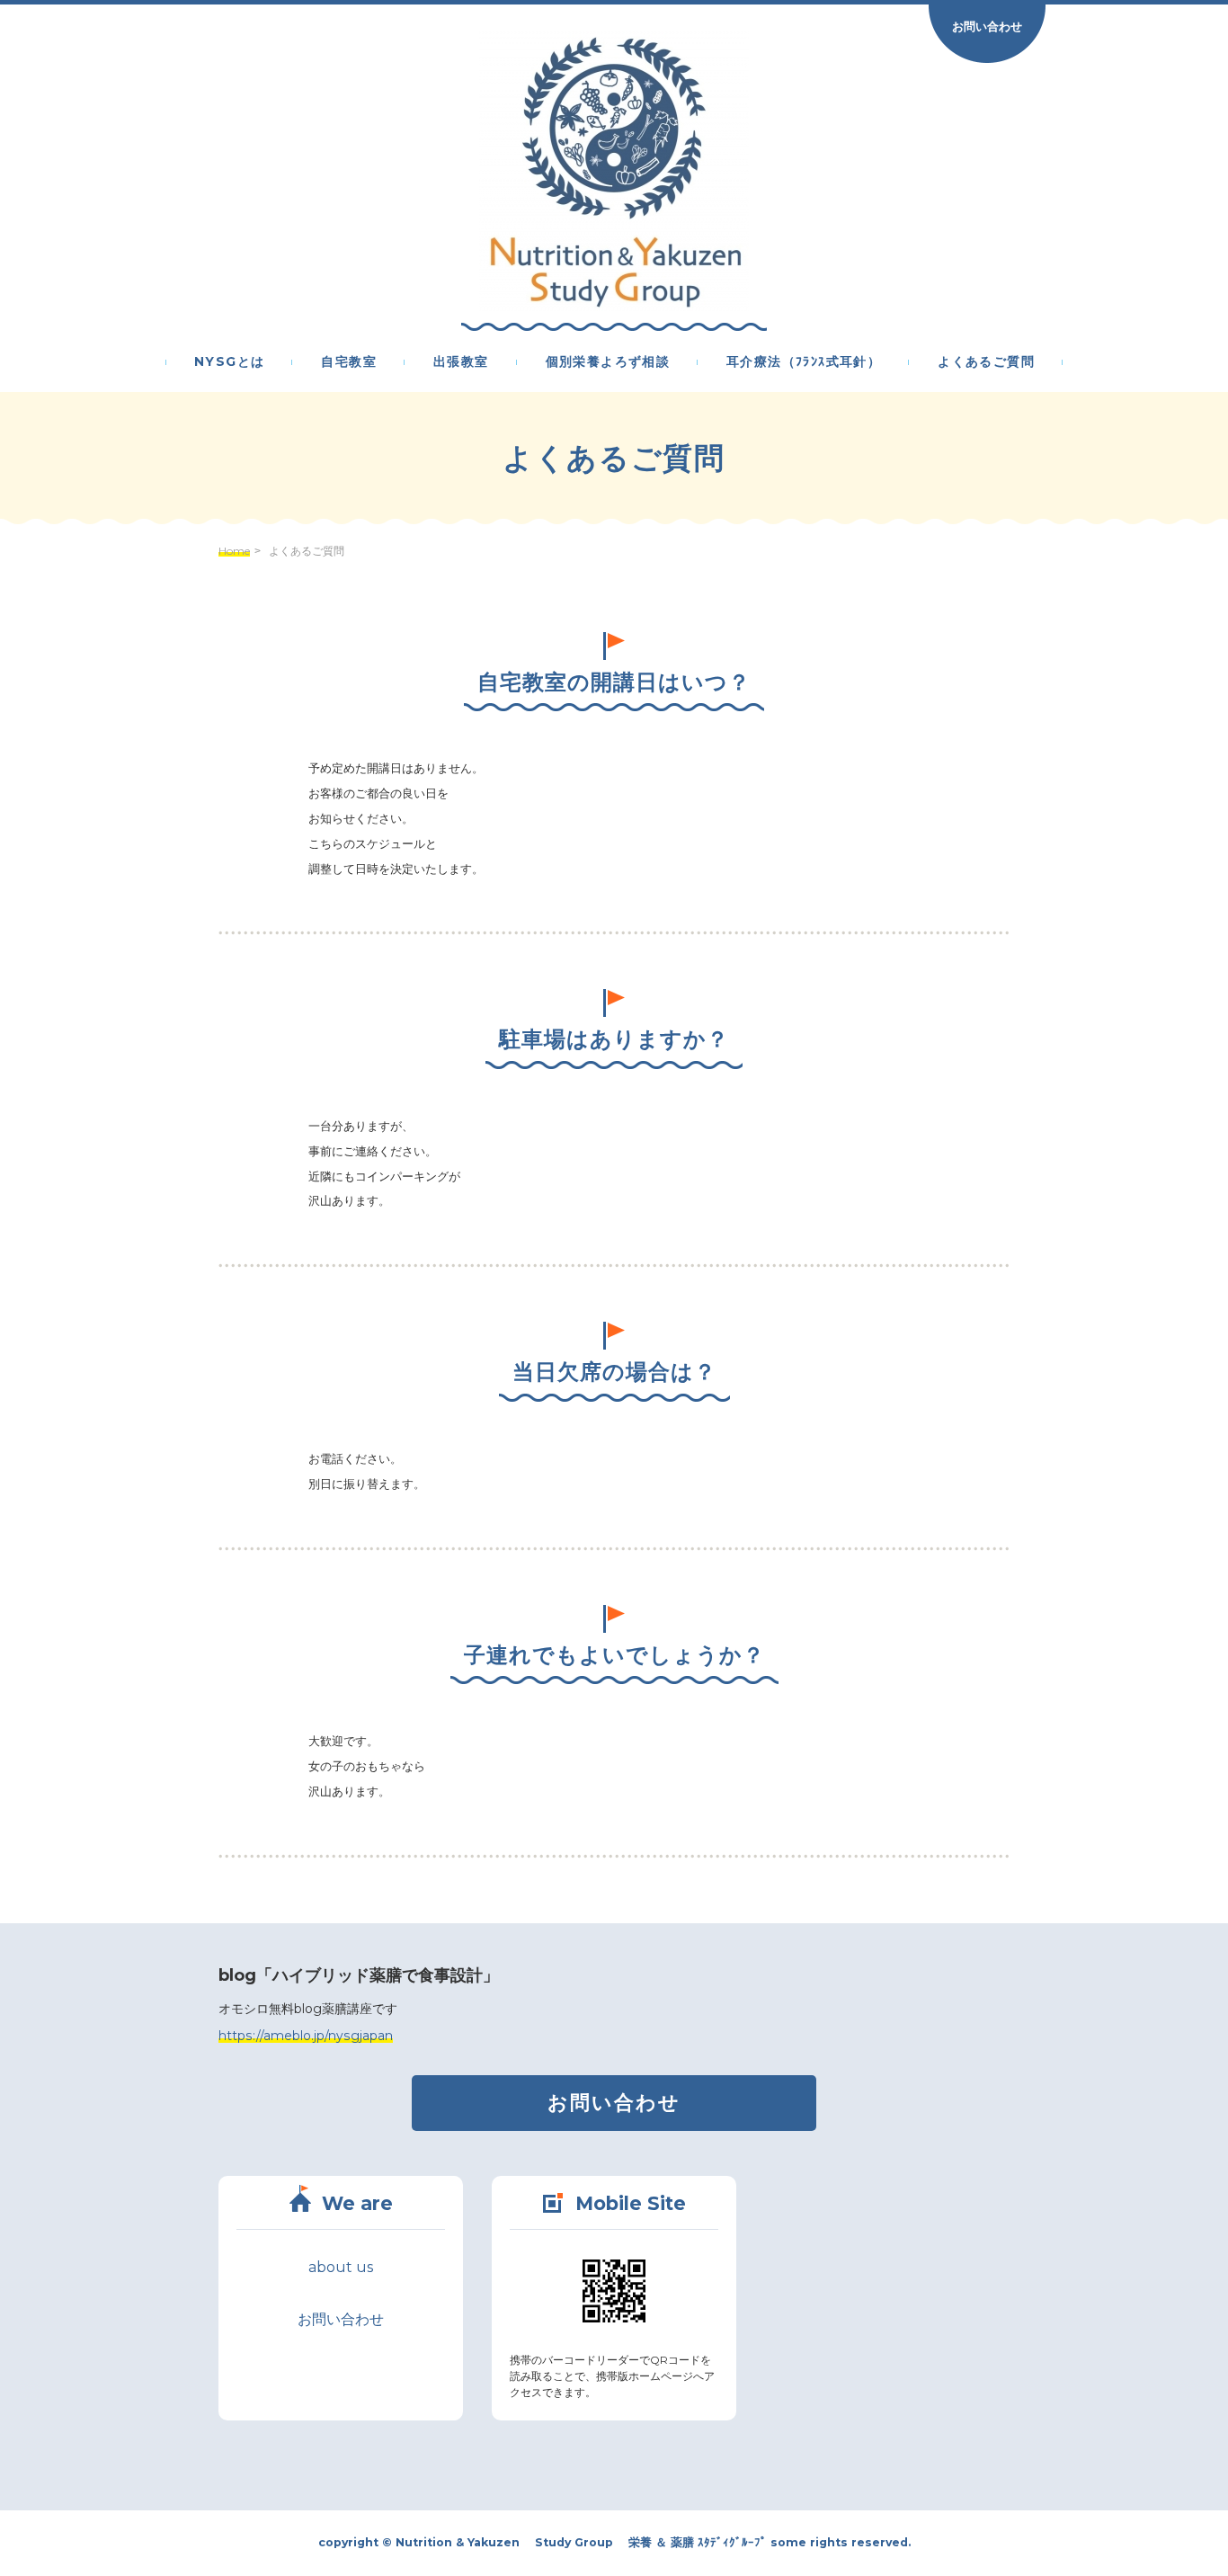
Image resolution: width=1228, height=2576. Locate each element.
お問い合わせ (987, 26)
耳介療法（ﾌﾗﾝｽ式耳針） (804, 362)
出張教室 (461, 362)
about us (341, 2267)
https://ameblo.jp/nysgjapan (306, 2036)
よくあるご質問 (986, 362)
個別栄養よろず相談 (608, 362)
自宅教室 (349, 362)
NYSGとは (229, 362)
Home (234, 551)
